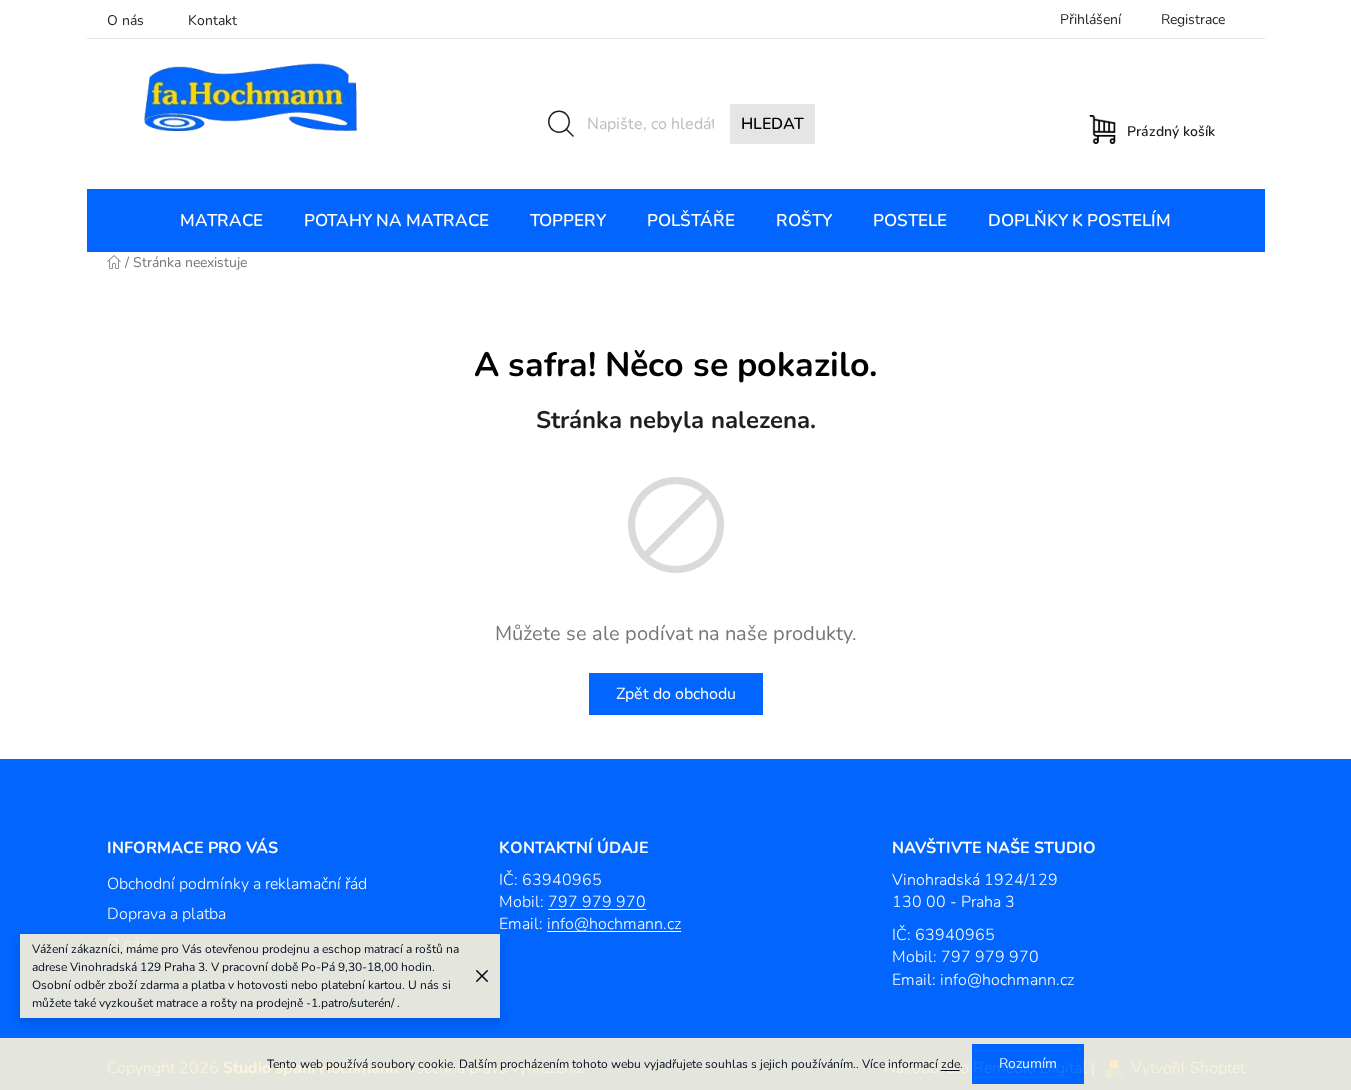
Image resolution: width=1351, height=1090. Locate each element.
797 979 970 (597, 902)
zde (950, 1064)
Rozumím (1028, 1063)
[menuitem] (221, 221)
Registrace (1193, 19)
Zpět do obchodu (676, 694)
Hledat (772, 124)
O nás (125, 20)
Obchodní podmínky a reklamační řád (237, 884)
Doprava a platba (166, 914)
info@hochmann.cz (614, 924)
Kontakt (212, 20)
